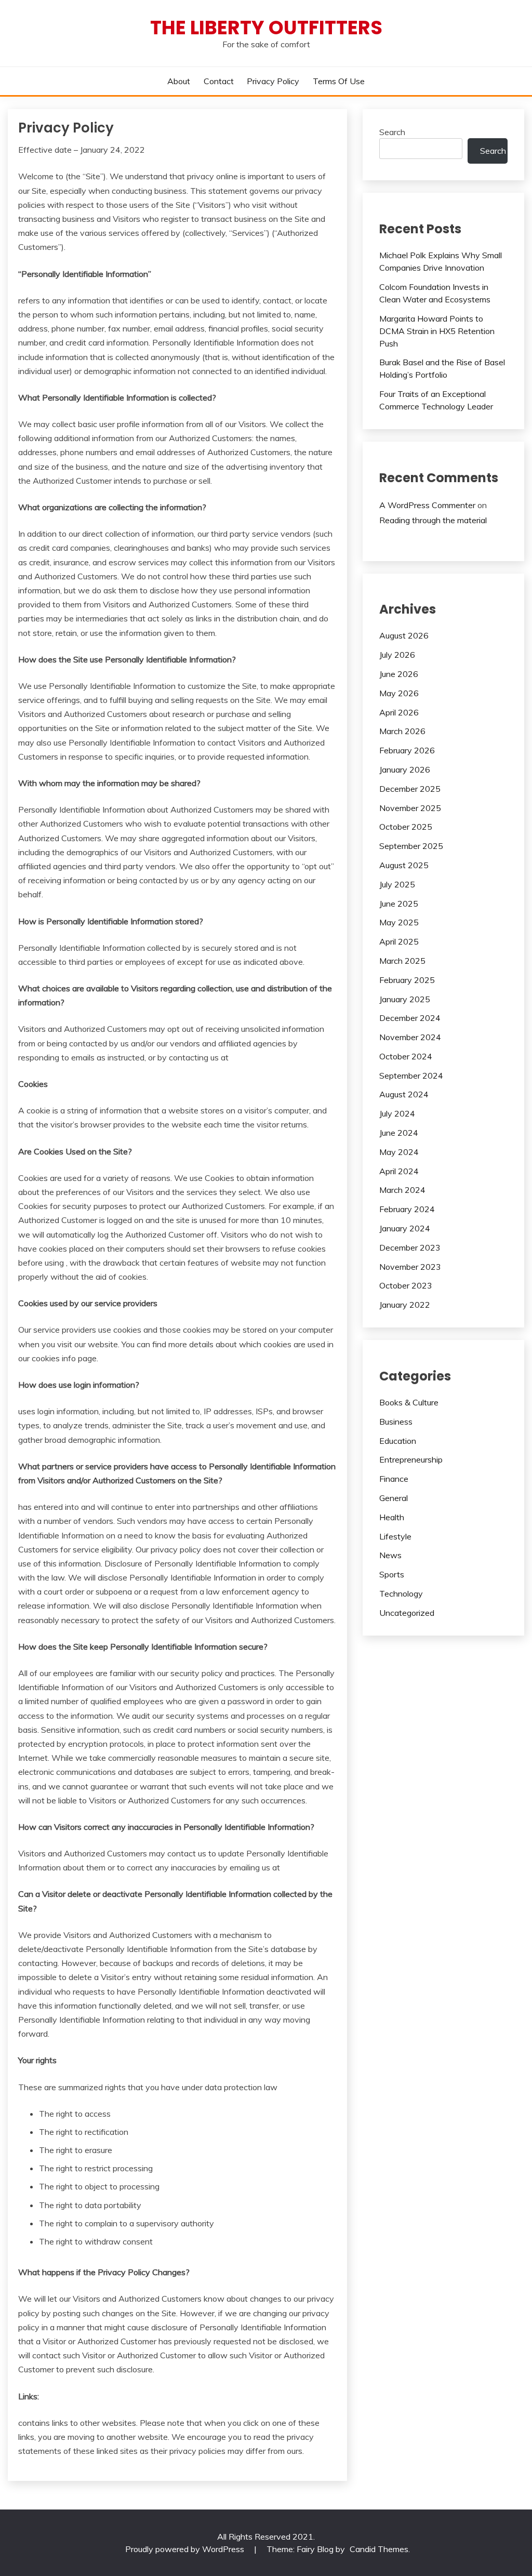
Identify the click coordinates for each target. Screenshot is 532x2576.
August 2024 (404, 1094)
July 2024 (397, 1113)
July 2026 (397, 655)
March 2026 (402, 731)
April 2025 (399, 941)
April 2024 (399, 1171)
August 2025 (404, 865)
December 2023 (410, 1247)
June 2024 (399, 1133)
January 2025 (405, 999)
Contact (219, 81)
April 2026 (399, 712)
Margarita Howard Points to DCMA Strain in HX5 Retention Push (437, 331)
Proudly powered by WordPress (186, 2549)
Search (392, 132)
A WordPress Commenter (427, 505)
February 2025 (407, 980)
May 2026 (399, 693)
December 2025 (410, 789)
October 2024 (406, 1056)
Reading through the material (433, 520)
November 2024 (410, 1037)
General (394, 1498)
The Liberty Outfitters (266, 28)
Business (396, 1422)
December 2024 (410, 1018)
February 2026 (407, 750)
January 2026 (405, 769)
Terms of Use (339, 81)
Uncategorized (407, 1613)
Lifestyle (395, 1536)
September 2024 (411, 1075)
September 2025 (411, 846)
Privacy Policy (273, 81)
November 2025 (410, 808)
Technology (401, 1594)
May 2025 (399, 922)
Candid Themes (379, 2549)
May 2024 (399, 1152)
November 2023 (410, 1267)
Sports (392, 1574)
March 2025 (402, 961)
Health (392, 1517)
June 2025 (399, 904)
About (179, 81)
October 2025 (406, 827)
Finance (394, 1479)
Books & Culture (409, 1402)
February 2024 (407, 1209)
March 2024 (402, 1190)
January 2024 (405, 1228)
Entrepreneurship (411, 1459)
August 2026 (404, 635)
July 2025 (397, 884)
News (390, 1555)
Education (398, 1441)
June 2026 (399, 674)
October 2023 (406, 1285)
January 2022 (405, 1305)
